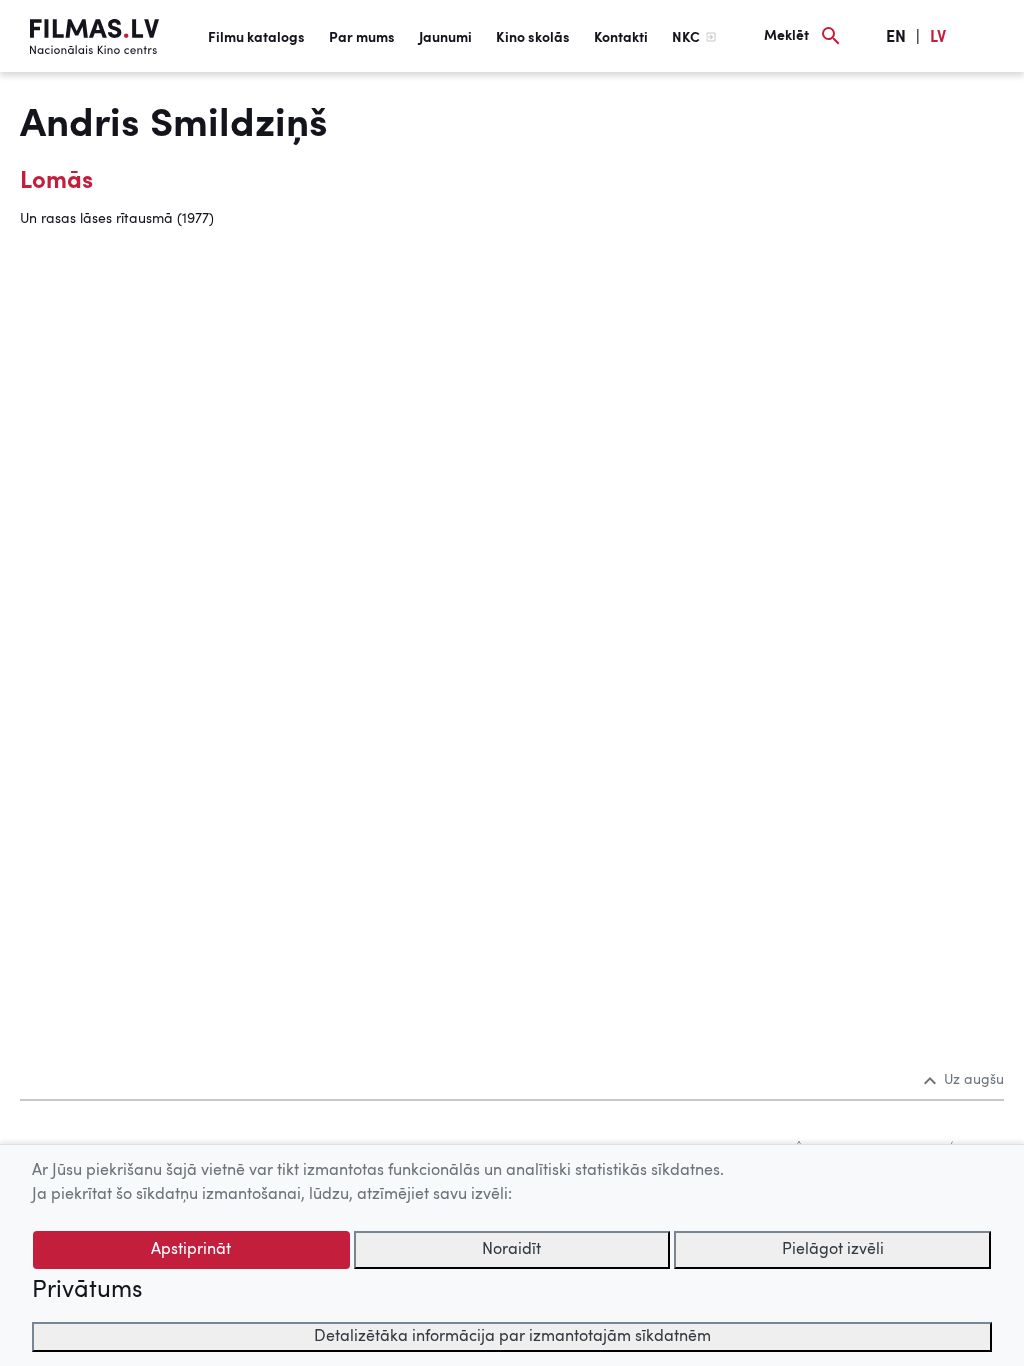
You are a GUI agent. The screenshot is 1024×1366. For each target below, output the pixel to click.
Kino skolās (533, 38)
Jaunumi (445, 38)
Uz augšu (974, 1080)
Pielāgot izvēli (833, 1250)
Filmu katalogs (256, 38)
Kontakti (621, 38)
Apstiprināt (191, 1250)
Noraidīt (511, 1250)
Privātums (87, 1291)
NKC (686, 38)
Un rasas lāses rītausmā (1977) (117, 219)
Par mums (362, 38)
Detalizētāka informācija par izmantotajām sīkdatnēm (512, 1337)
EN (896, 38)
